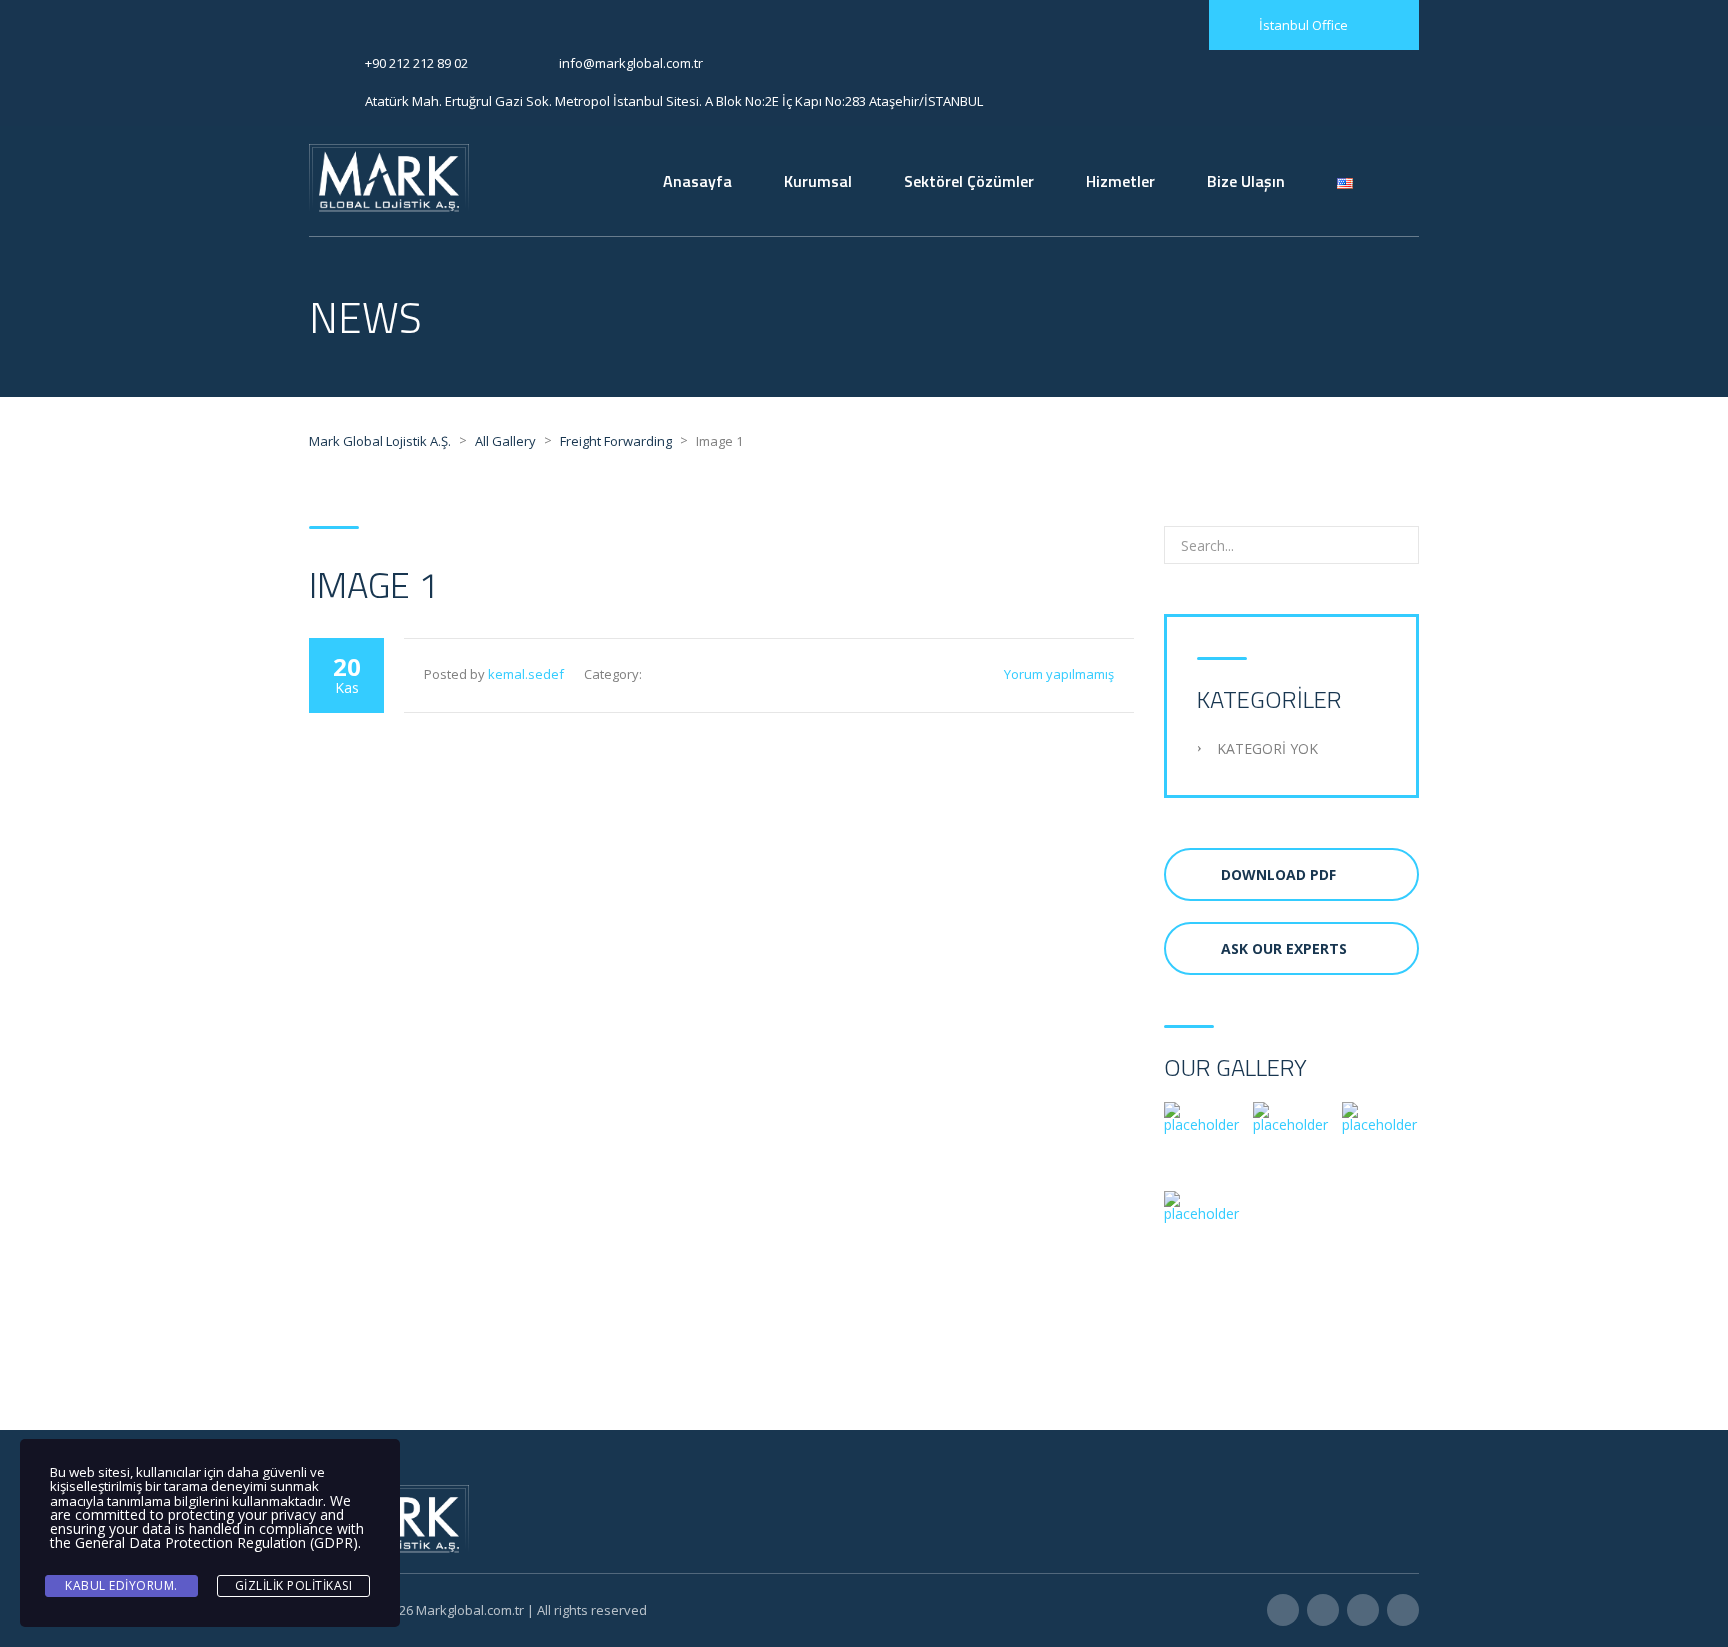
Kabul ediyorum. (121, 1585)
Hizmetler (1120, 181)
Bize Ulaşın (1246, 181)
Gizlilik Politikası (294, 1585)
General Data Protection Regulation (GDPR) (216, 1542)
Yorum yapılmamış (1059, 674)
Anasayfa (697, 181)
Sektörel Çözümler (969, 181)
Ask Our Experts (1284, 948)
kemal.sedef (526, 674)
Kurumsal (818, 181)
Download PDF (1278, 874)
